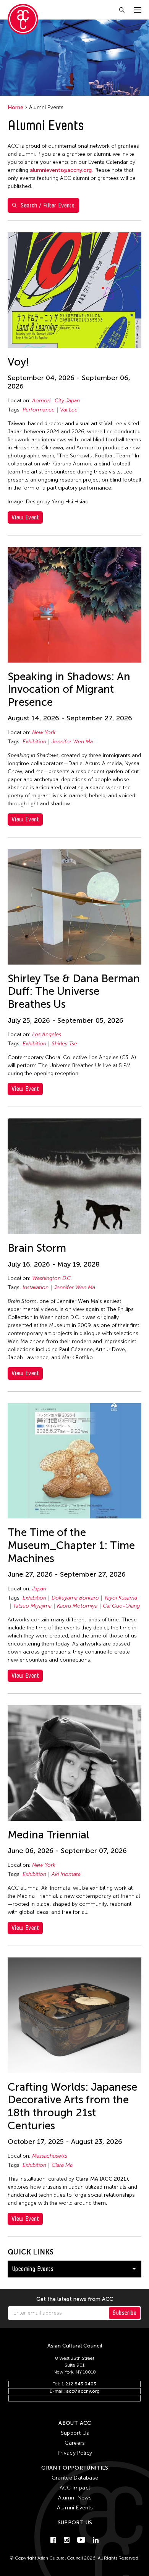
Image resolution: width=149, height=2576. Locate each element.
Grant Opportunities (75, 2468)
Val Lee (69, 410)
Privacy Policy (75, 2453)
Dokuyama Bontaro (75, 1598)
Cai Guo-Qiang (121, 1606)
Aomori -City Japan (56, 401)
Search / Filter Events (48, 205)
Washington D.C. (52, 1278)
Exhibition (34, 742)
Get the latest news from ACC (75, 2299)
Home (15, 107)
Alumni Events (75, 2508)
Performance (39, 410)
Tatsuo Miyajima (32, 1606)
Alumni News (75, 2498)
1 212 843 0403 (79, 2384)
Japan (39, 1589)
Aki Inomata (66, 1874)
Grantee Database (75, 2478)
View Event (25, 517)
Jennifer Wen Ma (72, 742)
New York (44, 732)
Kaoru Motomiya (77, 1606)
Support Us (75, 2433)
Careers (75, 2443)
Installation (36, 1287)
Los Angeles (47, 1034)
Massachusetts (50, 2156)
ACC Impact (75, 2488)
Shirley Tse (64, 1044)
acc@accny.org (83, 2391)
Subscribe (125, 2313)
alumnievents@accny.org (61, 170)
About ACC (75, 2423)
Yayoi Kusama (121, 1598)
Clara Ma (62, 2165)
